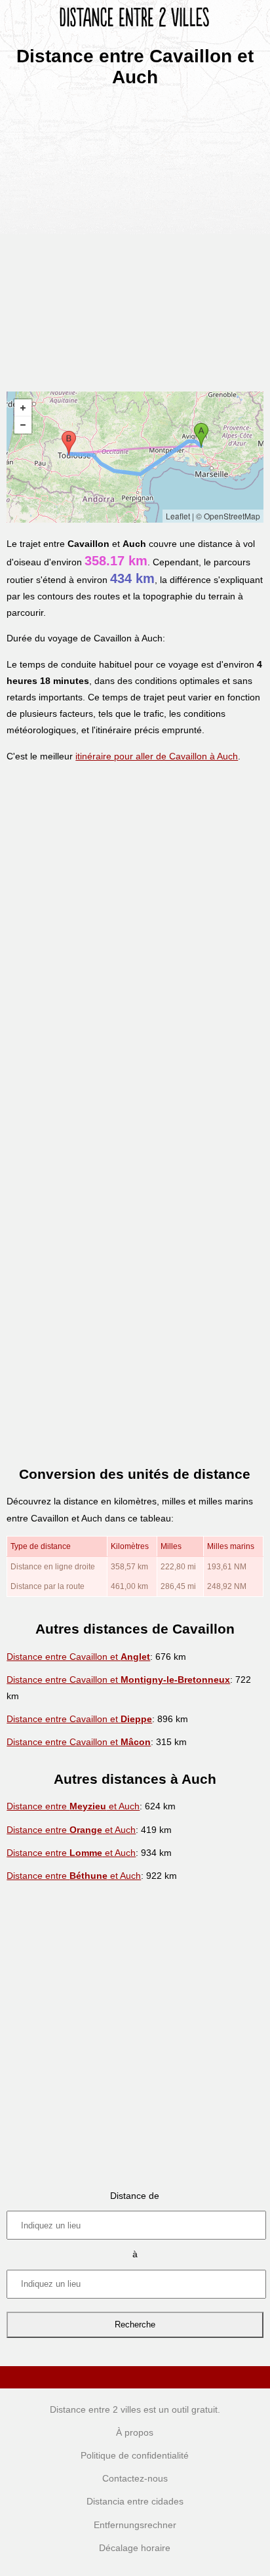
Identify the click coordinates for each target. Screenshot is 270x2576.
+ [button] (23, 408)
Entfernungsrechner (135, 2525)
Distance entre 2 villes (95, 2409)
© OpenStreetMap (228, 516)
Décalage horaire (135, 2548)
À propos (135, 2432)
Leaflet (178, 516)
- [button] (23, 425)
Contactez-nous (135, 2478)
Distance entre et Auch (73, 1806)
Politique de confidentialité (135, 2455)
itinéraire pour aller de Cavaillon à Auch (157, 756)
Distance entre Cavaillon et (78, 1657)
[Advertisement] (135, 235)
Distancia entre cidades (135, 2501)
